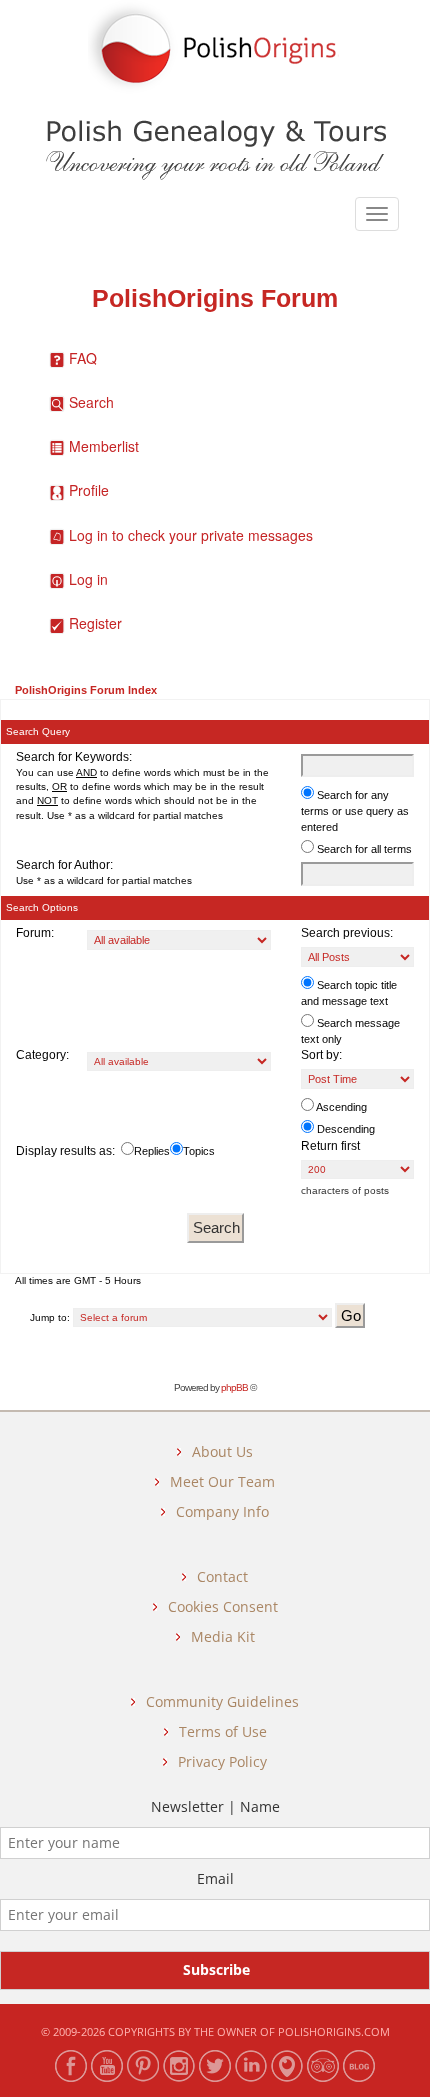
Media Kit (223, 1636)
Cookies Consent (223, 1606)
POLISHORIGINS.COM (334, 2031)
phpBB (234, 1387)
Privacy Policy (222, 1761)
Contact (222, 1576)
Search (91, 402)
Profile (89, 490)
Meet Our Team (222, 1481)
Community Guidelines (222, 1701)
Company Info (222, 1511)
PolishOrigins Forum (215, 298)
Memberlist (104, 446)
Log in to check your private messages (191, 535)
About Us (222, 1451)
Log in (88, 579)
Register (95, 623)
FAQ (83, 358)
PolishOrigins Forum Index (86, 690)
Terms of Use (223, 1731)
